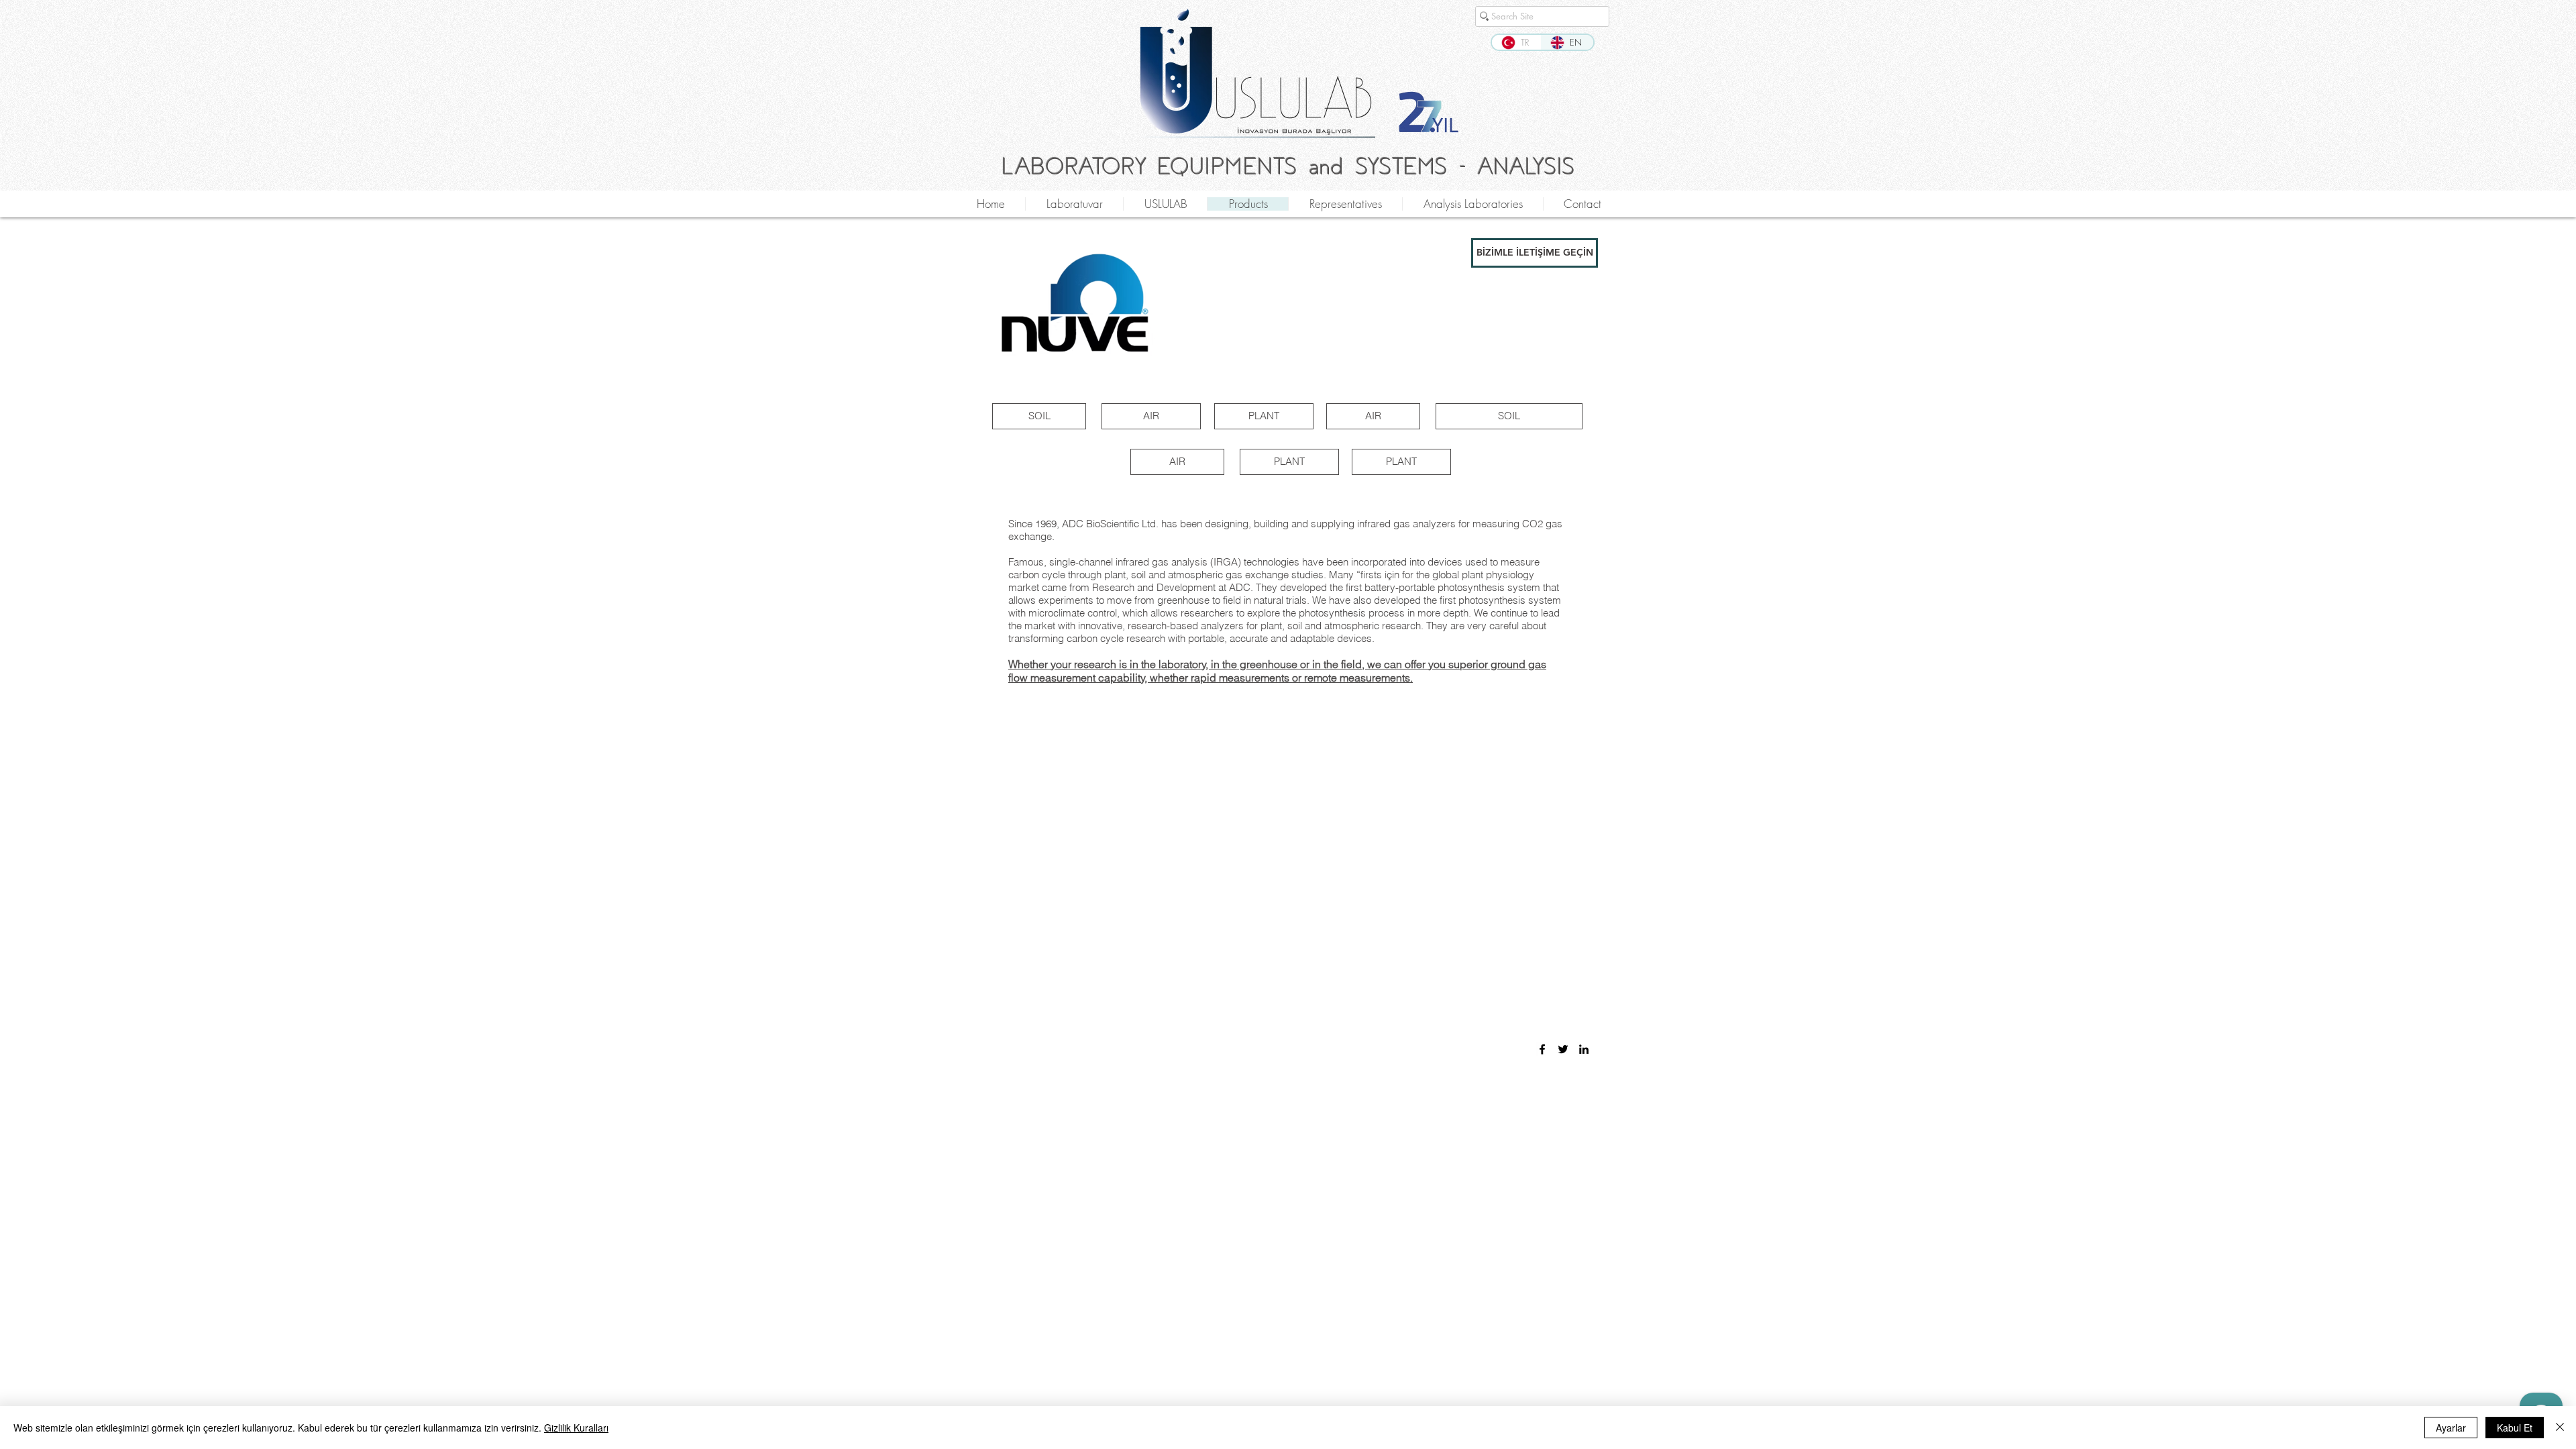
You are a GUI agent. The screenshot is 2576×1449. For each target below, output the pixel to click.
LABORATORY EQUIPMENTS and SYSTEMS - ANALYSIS (1288, 167)
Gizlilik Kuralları (576, 1428)
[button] (1535, 253)
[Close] (2560, 1428)
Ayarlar (2451, 1428)
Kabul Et (2515, 1428)
